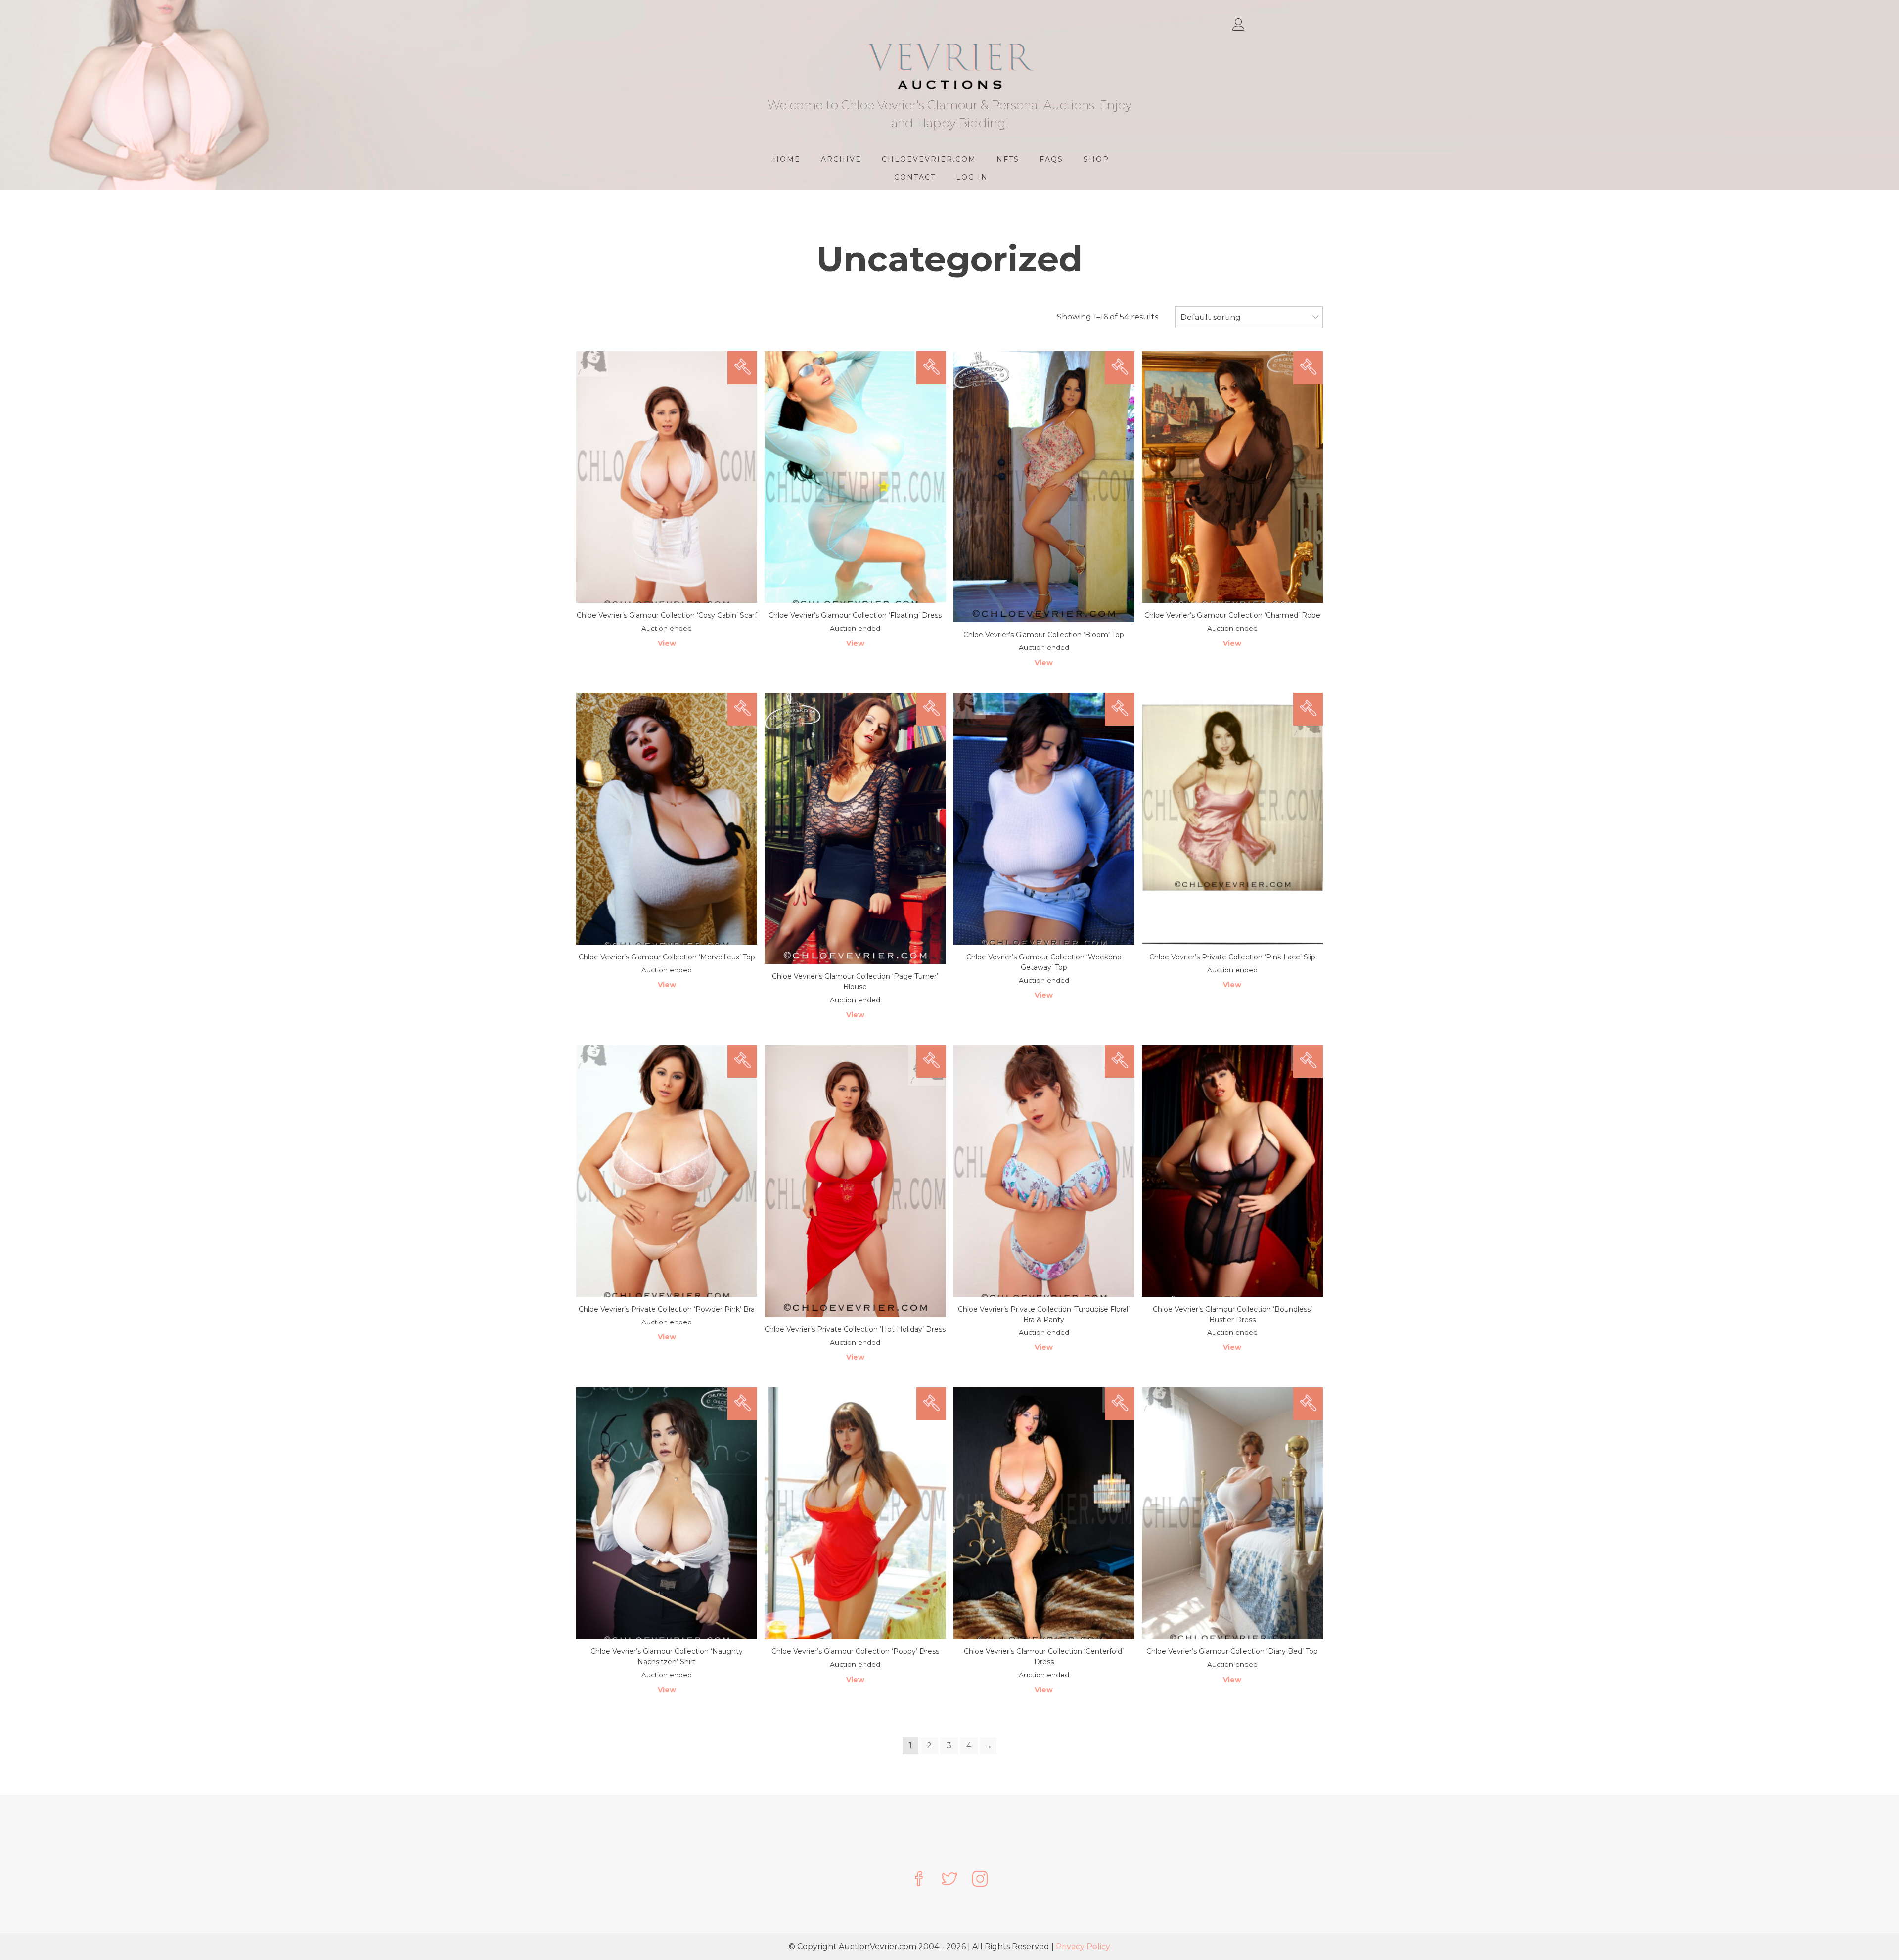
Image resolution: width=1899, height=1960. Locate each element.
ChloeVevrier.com (929, 159)
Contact (915, 177)
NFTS (1008, 159)
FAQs (1051, 159)
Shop (1096, 159)
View (667, 643)
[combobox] (1249, 318)
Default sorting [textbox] (1211, 317)
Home (787, 159)
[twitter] (949, 1880)
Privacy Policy (1083, 1946)
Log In (972, 177)
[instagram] (980, 1880)
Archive (841, 159)
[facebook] (919, 1880)
